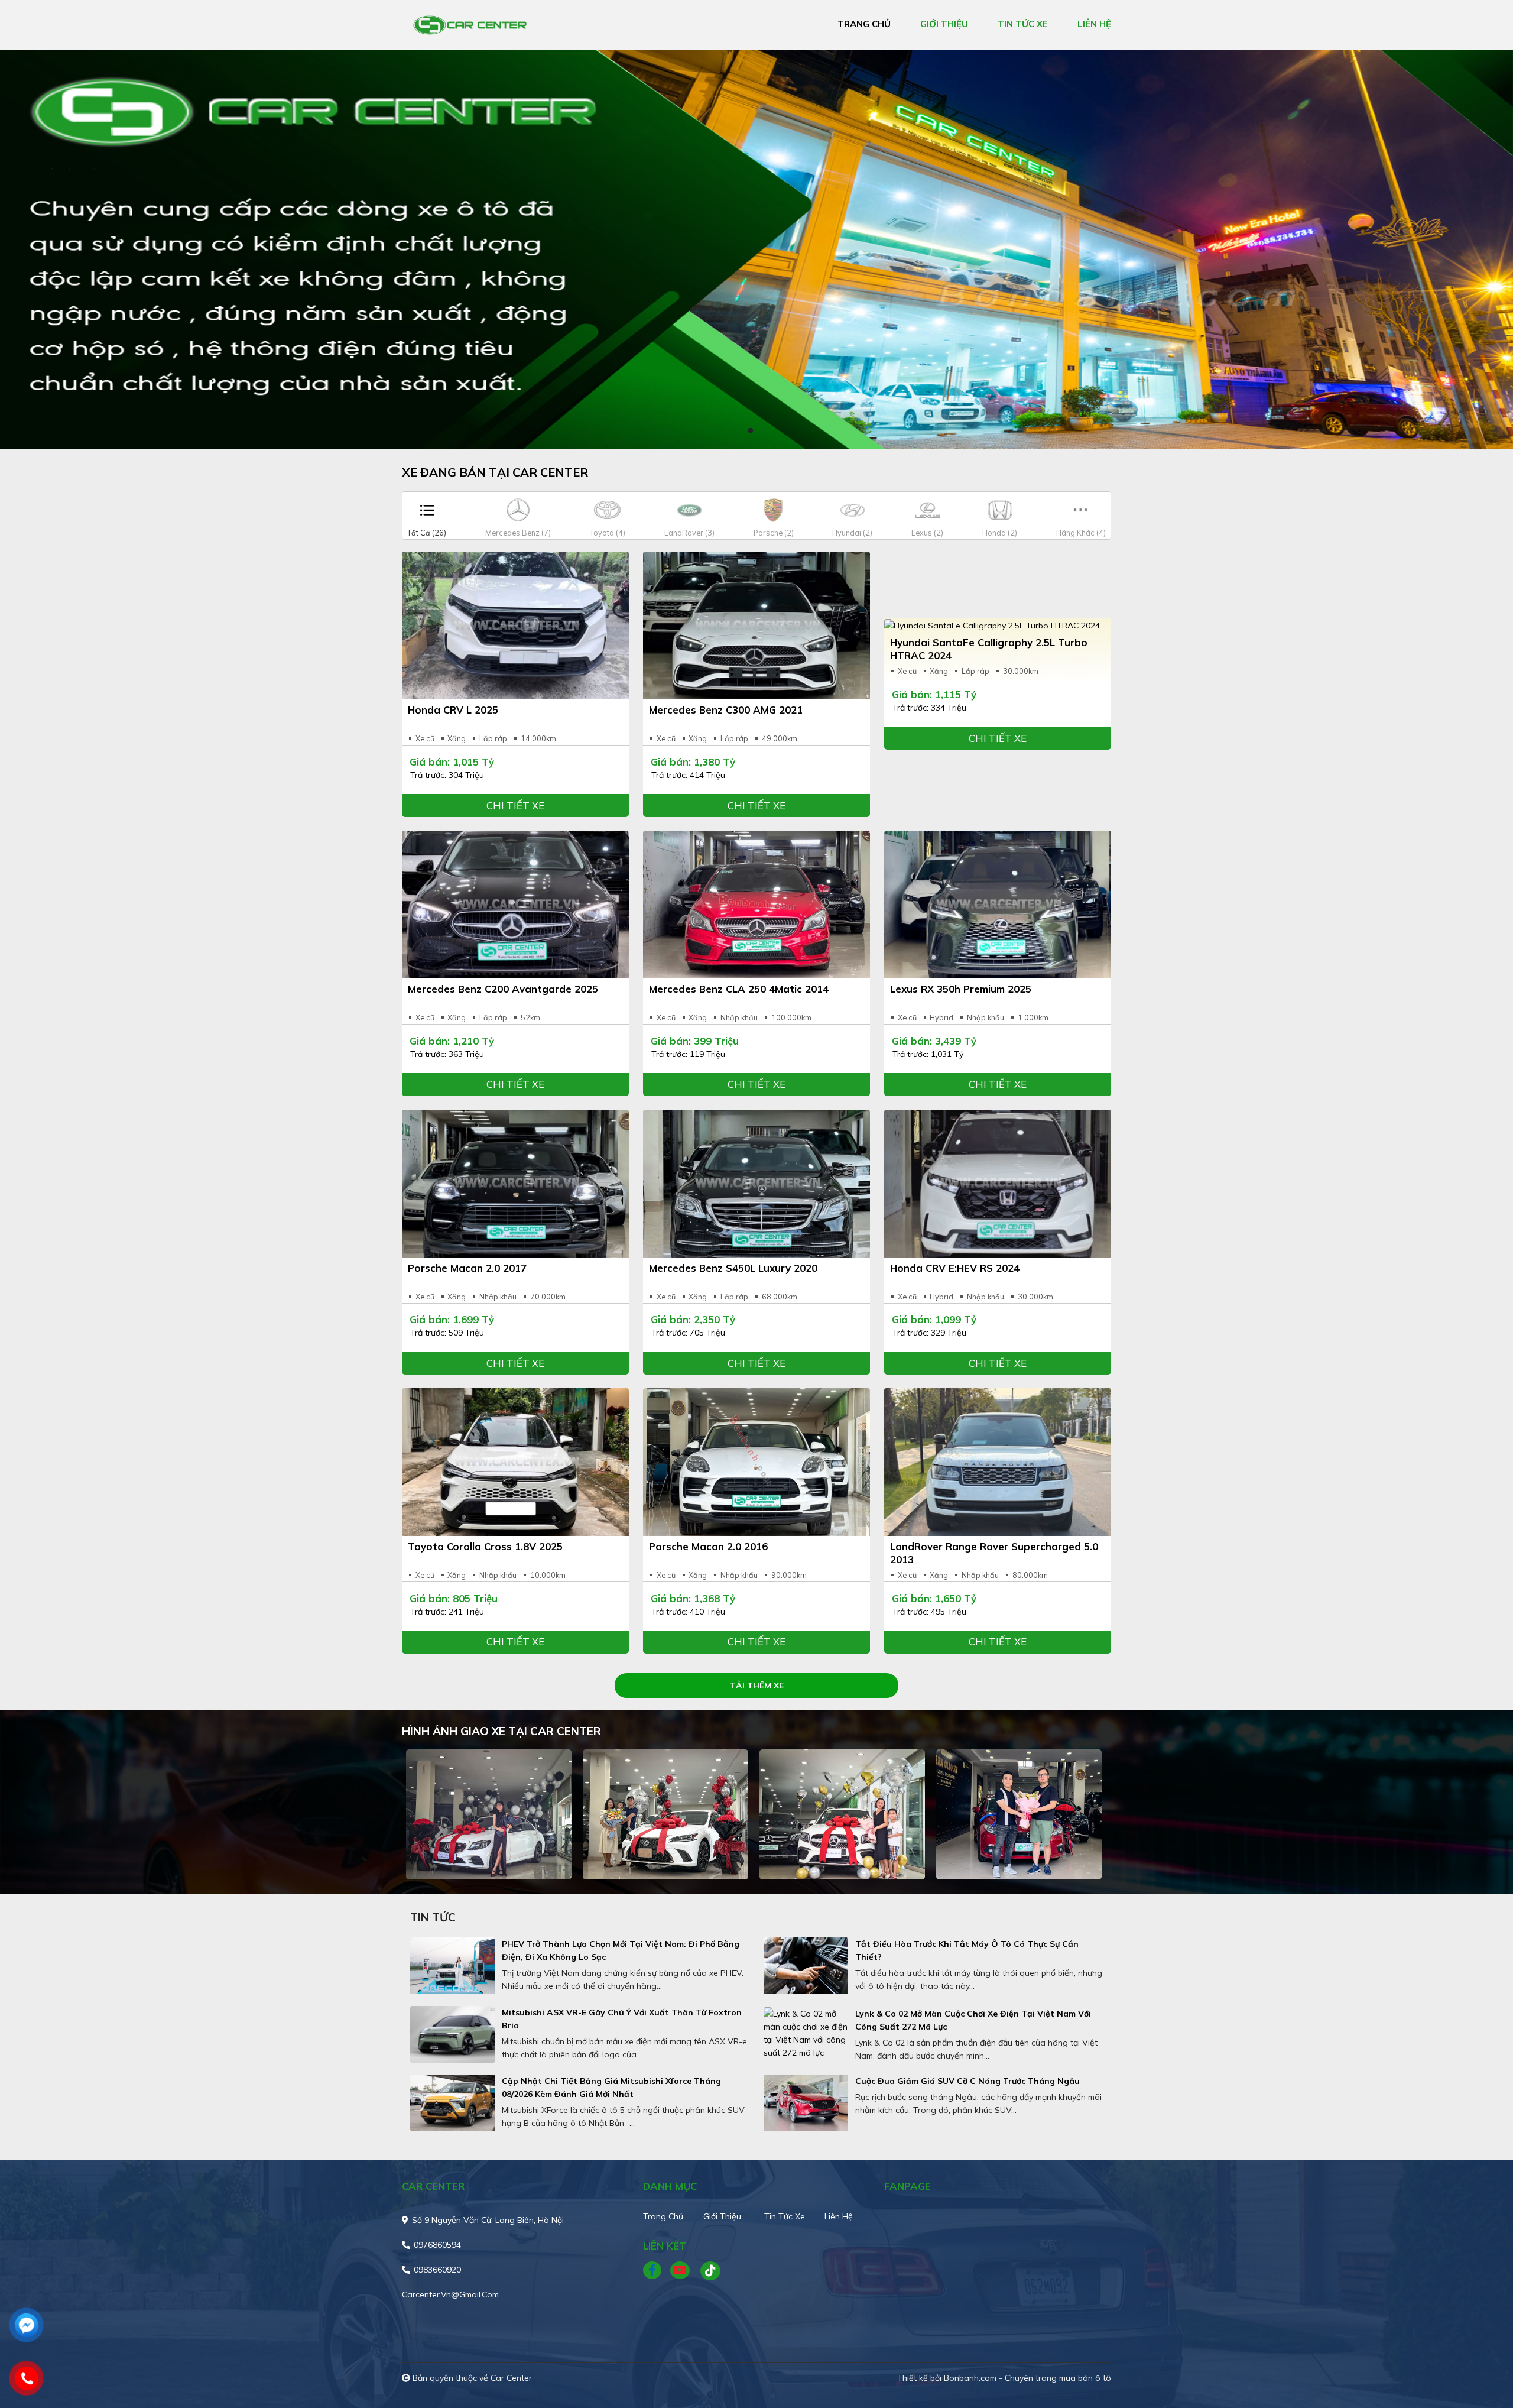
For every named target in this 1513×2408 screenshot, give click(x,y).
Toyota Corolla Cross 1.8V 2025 (485, 1546)
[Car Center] (470, 24)
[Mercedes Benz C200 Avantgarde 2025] (515, 905)
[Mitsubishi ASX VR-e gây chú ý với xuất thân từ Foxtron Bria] (453, 2034)
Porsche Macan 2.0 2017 (467, 1268)
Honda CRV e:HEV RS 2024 (955, 1268)
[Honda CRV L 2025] (515, 626)
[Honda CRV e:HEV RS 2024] (998, 1184)
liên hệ (1094, 24)
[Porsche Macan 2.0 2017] (515, 1184)
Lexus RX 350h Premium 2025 (961, 989)
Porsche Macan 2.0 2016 (708, 1546)
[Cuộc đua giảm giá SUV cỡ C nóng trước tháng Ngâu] (806, 2103)
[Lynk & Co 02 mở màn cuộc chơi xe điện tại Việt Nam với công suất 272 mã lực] (806, 2033)
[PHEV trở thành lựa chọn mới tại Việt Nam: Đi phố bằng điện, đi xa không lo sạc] (453, 1966)
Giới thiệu (722, 2216)
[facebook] (657, 2271)
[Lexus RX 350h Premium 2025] (998, 905)
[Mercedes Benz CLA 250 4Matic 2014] (756, 905)
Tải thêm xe (757, 1686)
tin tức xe (1023, 24)
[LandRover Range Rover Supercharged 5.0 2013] (998, 1462)
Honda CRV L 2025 (453, 710)
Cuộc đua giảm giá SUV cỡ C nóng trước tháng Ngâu (967, 2081)
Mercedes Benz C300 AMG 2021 (726, 710)
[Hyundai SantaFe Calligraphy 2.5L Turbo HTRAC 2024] (998, 626)
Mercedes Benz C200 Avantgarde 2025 (503, 989)
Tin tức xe (785, 2216)
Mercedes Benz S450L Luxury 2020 (733, 1268)
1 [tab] (751, 431)
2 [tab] (762, 431)
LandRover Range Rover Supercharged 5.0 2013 (994, 1553)
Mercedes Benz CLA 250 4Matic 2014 (739, 989)
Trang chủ (663, 2216)
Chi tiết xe (515, 806)
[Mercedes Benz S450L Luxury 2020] (756, 1184)
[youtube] (681, 2271)
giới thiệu (944, 24)
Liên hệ (839, 2216)
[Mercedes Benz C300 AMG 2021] (756, 626)
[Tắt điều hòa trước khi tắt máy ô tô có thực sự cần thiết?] (806, 1966)
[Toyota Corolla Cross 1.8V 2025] (515, 1462)
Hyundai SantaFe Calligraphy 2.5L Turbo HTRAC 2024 (989, 649)
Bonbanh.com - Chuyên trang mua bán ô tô (1027, 2378)
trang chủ (864, 24)
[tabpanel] (756, 249)
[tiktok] (706, 2271)
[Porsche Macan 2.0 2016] (756, 1462)
